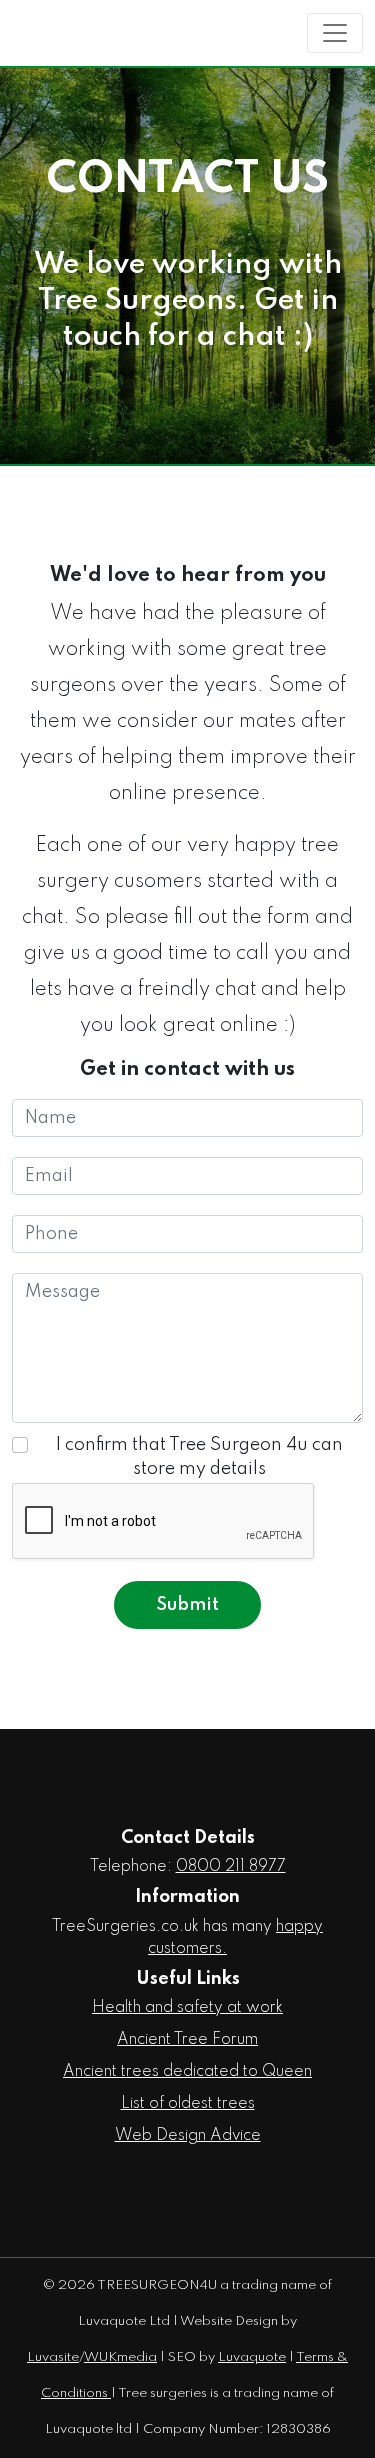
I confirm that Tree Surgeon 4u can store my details (199, 1457)
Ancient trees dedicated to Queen (187, 2072)
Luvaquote (252, 2357)
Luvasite (53, 2357)
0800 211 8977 (231, 1867)
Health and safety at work (187, 2008)
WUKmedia (120, 2357)
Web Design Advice (188, 2136)
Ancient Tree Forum (187, 2040)
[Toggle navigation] (335, 33)
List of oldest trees (188, 2104)
